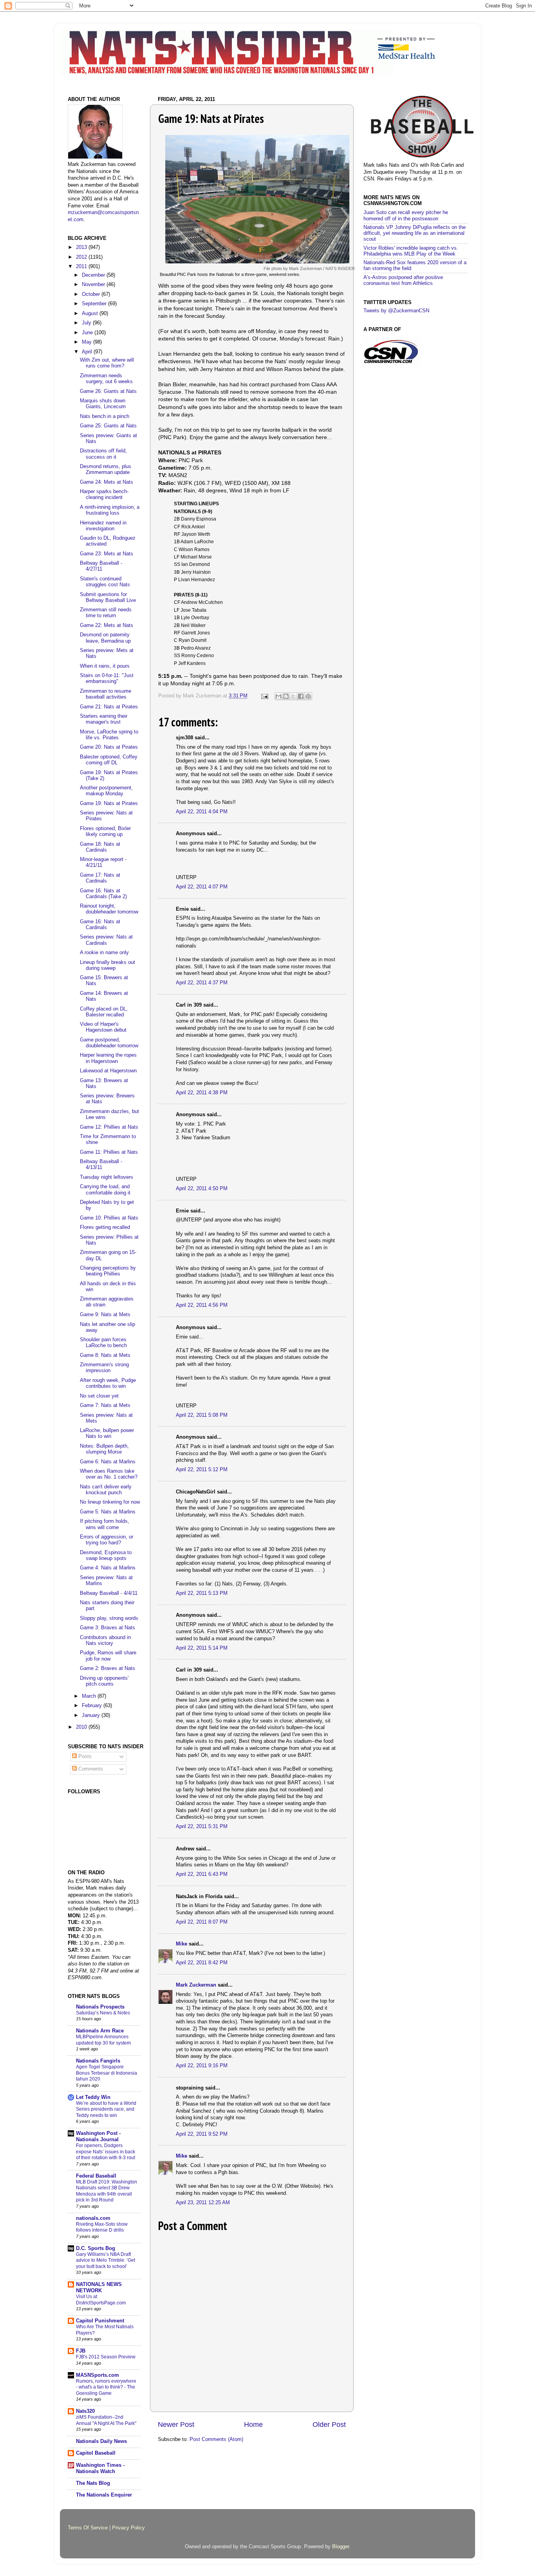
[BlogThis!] (286, 696)
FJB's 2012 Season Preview (106, 2357)
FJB (81, 2351)
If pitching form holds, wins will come (105, 1524)
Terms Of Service (88, 2528)
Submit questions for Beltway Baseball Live (108, 597)
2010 (82, 1727)
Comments (90, 1769)
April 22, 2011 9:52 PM (202, 2134)
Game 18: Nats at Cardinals (100, 847)
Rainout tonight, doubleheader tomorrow (109, 909)
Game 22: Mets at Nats (107, 625)
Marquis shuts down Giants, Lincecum (103, 404)
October (92, 294)
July (87, 323)
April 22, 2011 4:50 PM (202, 1189)
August (91, 313)
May (88, 342)
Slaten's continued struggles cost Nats (105, 582)
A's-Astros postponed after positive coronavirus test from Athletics (403, 280)
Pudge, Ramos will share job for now (108, 1656)
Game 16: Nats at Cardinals (100, 925)
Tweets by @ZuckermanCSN (396, 311)
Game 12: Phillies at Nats (109, 1127)
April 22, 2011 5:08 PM (202, 1415)
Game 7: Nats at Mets (105, 1405)
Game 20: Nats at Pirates (109, 747)
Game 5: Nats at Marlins (108, 1512)
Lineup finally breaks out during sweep (108, 965)
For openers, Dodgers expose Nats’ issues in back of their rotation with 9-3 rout (106, 2152)
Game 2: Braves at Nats (108, 1668)
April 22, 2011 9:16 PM (202, 2066)
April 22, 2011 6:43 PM (202, 1874)
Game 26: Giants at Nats (108, 391)
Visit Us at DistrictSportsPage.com (101, 2300)
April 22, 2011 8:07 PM (202, 1922)
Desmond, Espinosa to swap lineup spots (106, 1556)
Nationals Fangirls (98, 2061)
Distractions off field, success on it (103, 454)
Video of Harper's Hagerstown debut (103, 1027)
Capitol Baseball (96, 2453)
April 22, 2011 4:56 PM (202, 1305)
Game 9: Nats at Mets (105, 1315)
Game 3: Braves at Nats (108, 1628)
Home (253, 2425)
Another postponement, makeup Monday (106, 791)
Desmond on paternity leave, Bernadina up (105, 638)
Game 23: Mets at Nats (107, 554)
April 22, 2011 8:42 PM (202, 1963)
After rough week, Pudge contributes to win (108, 1383)
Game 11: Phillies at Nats (109, 1152)
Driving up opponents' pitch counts (104, 1681)
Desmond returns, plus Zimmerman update (106, 469)
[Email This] (278, 696)
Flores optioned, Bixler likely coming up (105, 831)
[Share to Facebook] (301, 696)
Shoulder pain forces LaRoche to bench (103, 1343)
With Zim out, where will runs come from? (107, 363)
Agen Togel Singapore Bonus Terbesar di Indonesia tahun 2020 (107, 2073)
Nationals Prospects (100, 2007)
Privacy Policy (128, 2528)
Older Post (329, 2425)
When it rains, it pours (105, 666)
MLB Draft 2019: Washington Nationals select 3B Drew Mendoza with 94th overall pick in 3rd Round (107, 2191)
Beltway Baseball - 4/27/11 (101, 566)
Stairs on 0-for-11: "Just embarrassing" (107, 678)
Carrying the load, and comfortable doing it (105, 1190)
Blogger (341, 2547)
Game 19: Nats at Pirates (109, 803)
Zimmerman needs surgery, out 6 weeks (106, 379)
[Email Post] (264, 696)
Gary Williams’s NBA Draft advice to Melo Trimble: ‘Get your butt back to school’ (106, 2260)
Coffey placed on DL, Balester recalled (104, 1012)
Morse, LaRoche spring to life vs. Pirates (109, 735)
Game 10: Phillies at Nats (109, 1218)
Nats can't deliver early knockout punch (106, 1490)
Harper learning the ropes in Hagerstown (108, 1058)
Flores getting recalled (105, 1227)
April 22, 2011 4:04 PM (202, 812)
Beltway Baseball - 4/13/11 (101, 1165)
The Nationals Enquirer (104, 2495)
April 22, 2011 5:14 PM (202, 1648)
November (94, 285)
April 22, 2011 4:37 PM (202, 983)
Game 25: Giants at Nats (108, 426)
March (90, 1696)
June (88, 333)
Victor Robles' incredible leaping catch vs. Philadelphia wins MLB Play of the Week (411, 251)
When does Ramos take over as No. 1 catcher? (109, 1474)
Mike (182, 1944)
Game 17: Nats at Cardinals (100, 878)
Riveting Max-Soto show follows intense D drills (102, 2227)
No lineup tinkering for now (110, 1502)
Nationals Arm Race (100, 2031)
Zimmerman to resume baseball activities (106, 694)
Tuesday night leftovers (107, 1177)
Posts (84, 1756)
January (92, 1715)
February (93, 1706)
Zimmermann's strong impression (104, 1368)
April (88, 352)
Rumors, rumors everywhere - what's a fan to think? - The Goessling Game (106, 2387)
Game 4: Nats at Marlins (108, 1568)
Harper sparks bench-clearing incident (104, 494)
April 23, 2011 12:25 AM (203, 2203)
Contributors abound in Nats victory (105, 1640)
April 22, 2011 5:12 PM (202, 1470)
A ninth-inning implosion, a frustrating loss (110, 510)
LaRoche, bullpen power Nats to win (107, 1433)
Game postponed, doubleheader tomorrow (109, 1043)
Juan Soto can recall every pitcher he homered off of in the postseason (406, 215)
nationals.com (93, 2218)
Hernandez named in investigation (103, 526)
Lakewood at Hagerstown (108, 1071)
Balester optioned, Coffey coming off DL (109, 760)
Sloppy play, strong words (109, 1618)
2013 (82, 247)
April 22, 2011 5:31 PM (202, 1827)
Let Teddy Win (93, 2097)
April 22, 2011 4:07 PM (202, 887)
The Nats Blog (93, 2483)
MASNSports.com (98, 2375)
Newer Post (176, 2425)
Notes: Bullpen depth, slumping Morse (104, 1449)
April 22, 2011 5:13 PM (202, 1593)
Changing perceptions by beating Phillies (108, 1271)
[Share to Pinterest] (308, 696)
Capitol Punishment (100, 2321)
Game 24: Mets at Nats (107, 482)
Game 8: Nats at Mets (105, 1355)
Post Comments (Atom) (216, 2439)
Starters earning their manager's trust (104, 719)
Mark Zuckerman (196, 1985)
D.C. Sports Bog (96, 2248)
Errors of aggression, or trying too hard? (107, 1540)
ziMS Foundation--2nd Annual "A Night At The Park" (106, 2420)
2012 (82, 257)
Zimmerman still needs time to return (106, 613)
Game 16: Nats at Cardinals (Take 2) (103, 894)
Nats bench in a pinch (105, 416)
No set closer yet (99, 1396)
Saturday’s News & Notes (103, 2013)
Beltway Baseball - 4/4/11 (109, 1593)
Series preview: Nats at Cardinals (106, 940)
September (95, 304)
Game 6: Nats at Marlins (108, 1462)
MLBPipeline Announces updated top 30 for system (103, 2040)
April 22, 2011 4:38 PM (202, 1093)
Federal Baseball (96, 2176)
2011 (82, 267)
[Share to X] (293, 696)
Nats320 (85, 2411)
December (94, 275)
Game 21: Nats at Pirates (109, 707)
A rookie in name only (104, 953)
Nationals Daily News (101, 2441)
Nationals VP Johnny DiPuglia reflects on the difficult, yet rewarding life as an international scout (415, 233)
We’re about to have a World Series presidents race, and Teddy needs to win (106, 2109)
